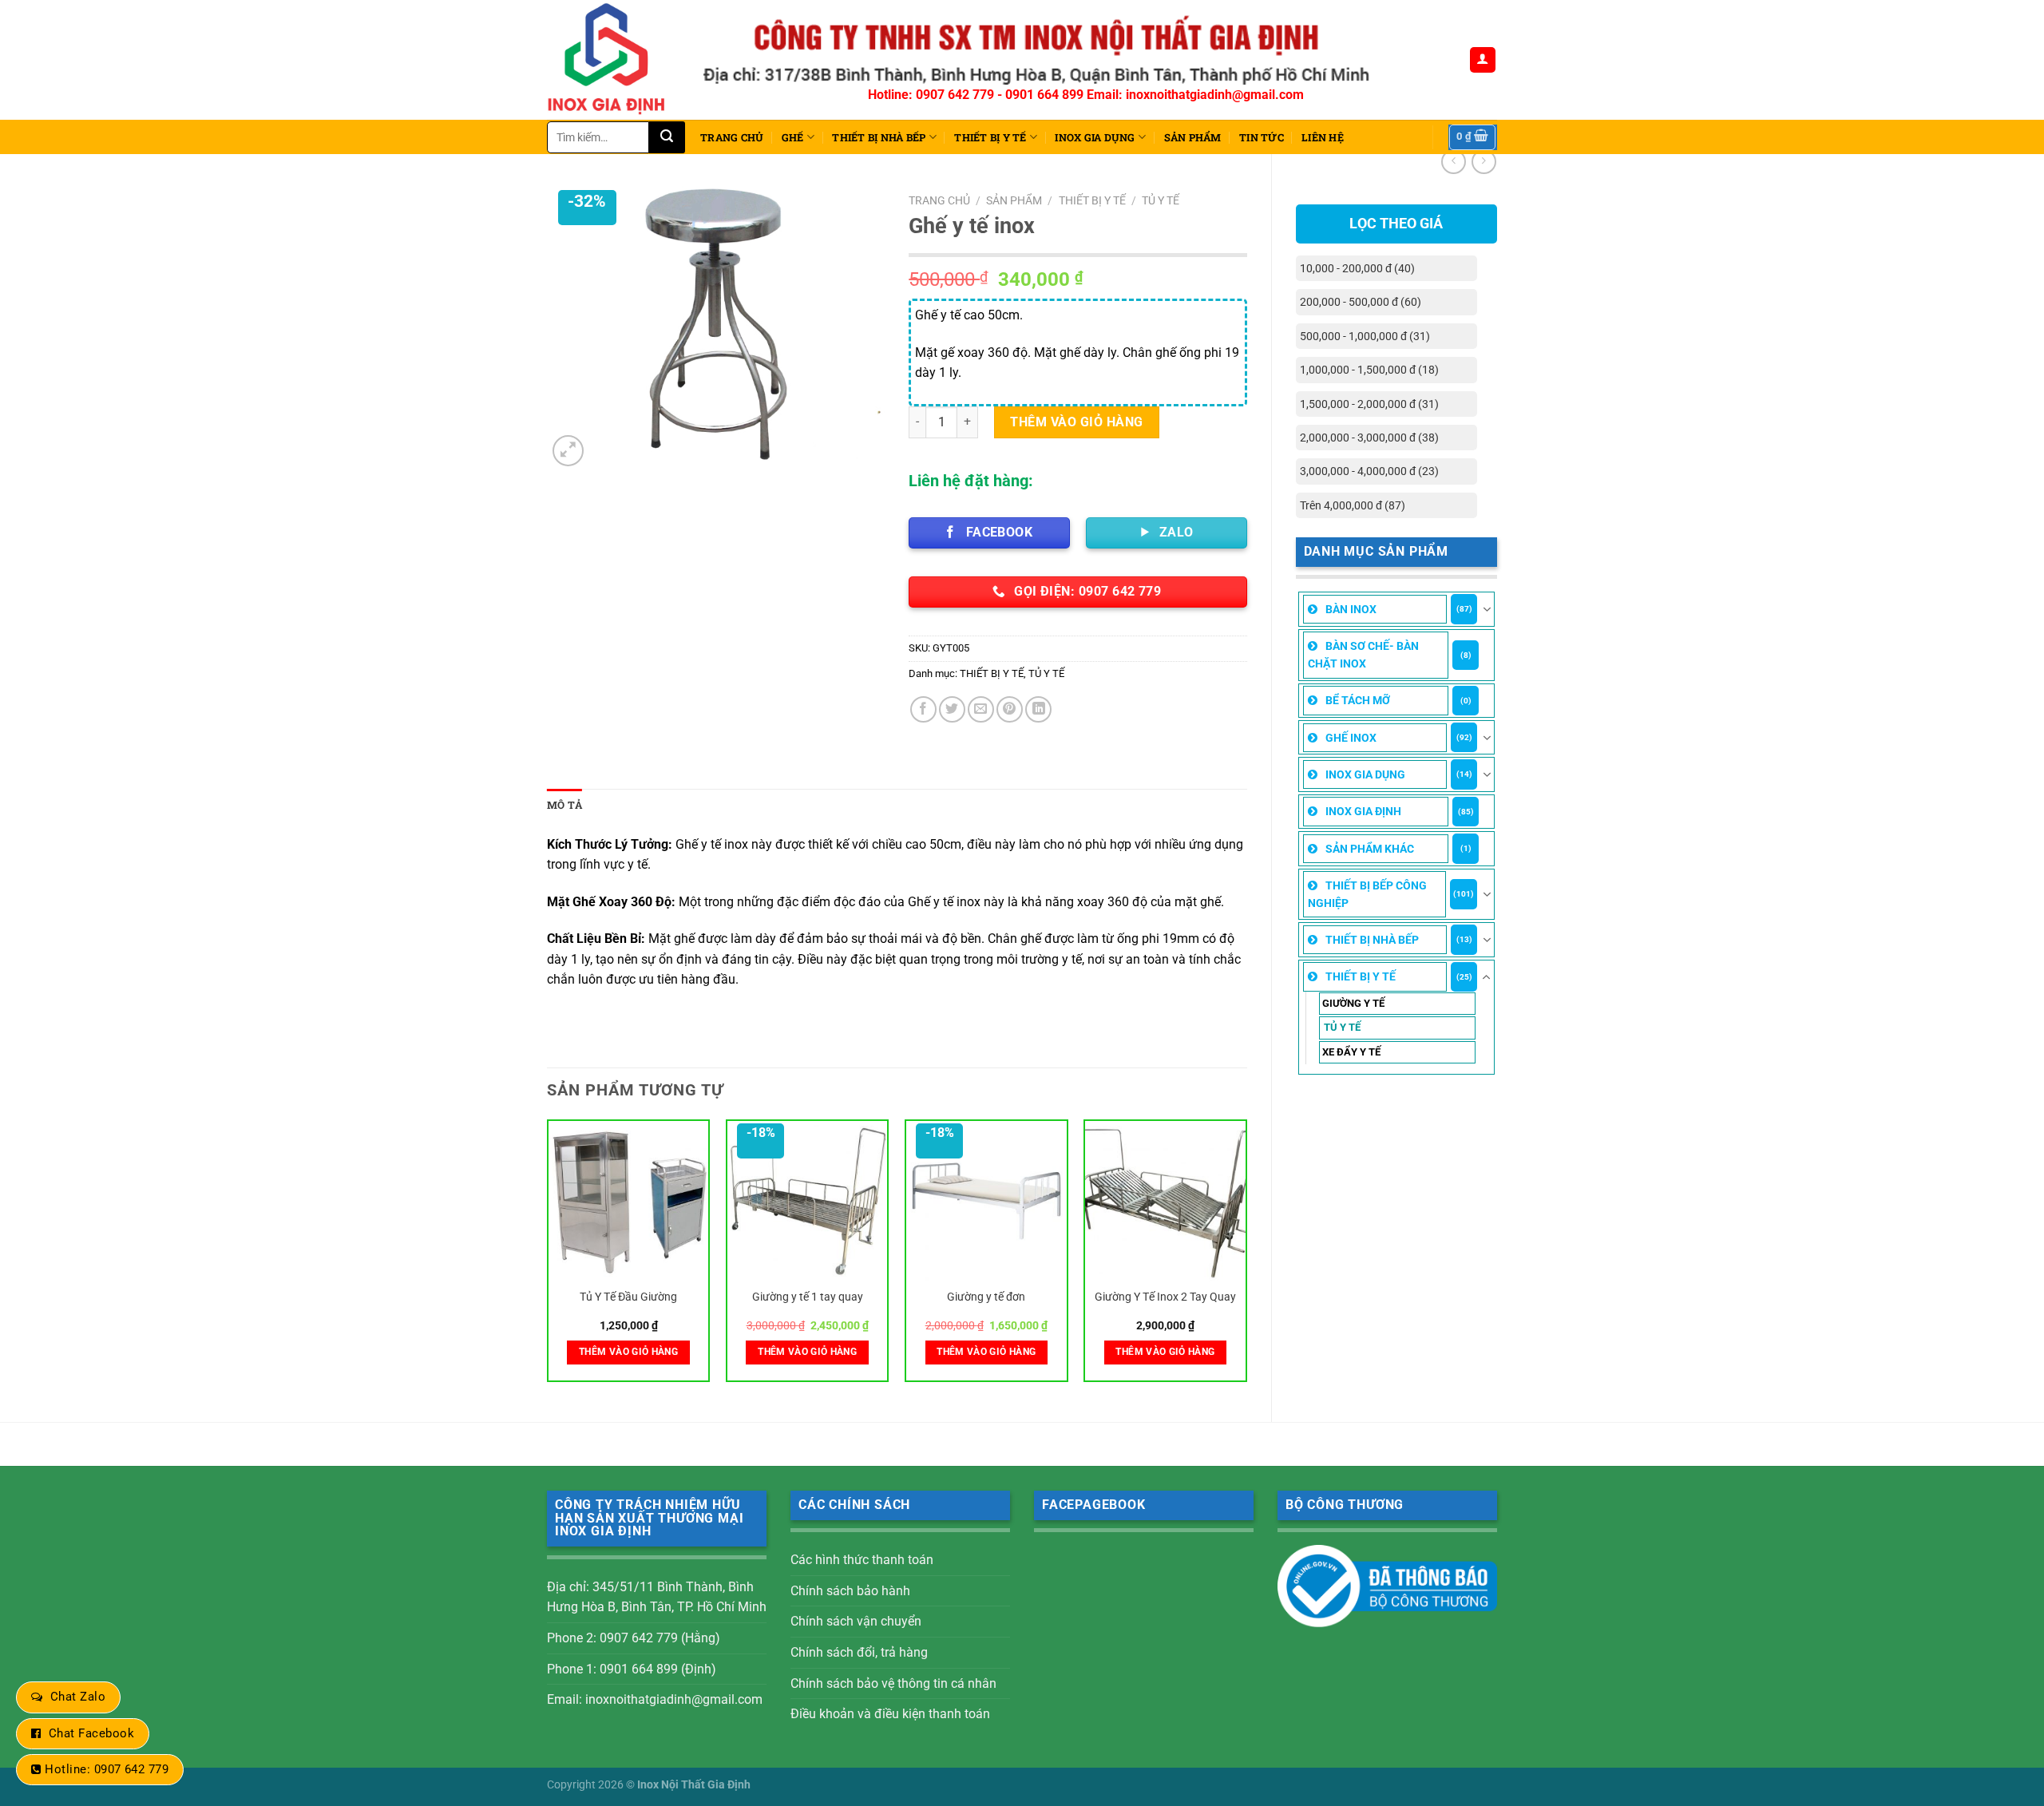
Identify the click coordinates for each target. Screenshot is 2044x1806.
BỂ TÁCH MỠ (1358, 700)
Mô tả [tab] (564, 805)
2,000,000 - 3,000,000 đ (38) (1369, 438)
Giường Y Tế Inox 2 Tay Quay (1165, 1297)
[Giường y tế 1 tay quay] (808, 1201)
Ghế (793, 137)
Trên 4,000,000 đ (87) (1353, 505)
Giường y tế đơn (986, 1297)
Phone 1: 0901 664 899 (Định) (632, 1669)
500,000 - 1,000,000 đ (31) (1365, 336)
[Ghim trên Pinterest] (1010, 709)
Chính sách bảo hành (850, 1591)
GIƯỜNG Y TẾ (1353, 1003)
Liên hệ (1323, 137)
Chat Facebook (91, 1733)
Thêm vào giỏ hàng (1076, 422)
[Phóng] (568, 451)
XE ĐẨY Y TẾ (1351, 1052)
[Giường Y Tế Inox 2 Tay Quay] (1165, 1201)
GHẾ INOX (1351, 738)
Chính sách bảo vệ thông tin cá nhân (893, 1683)
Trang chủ (732, 137)
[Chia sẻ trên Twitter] (952, 709)
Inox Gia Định (1363, 811)
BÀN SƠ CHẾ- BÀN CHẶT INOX (1363, 655)
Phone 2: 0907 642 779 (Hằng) (634, 1638)
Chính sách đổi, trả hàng (859, 1652)
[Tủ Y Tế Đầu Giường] (629, 1201)
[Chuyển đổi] (1487, 609)
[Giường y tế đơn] (986, 1201)
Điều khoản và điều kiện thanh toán (890, 1714)
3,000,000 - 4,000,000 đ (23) (1369, 471)
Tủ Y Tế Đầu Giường (628, 1297)
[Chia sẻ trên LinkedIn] (1038, 709)
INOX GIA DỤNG (1095, 137)
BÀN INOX (1351, 609)
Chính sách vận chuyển (856, 1621)
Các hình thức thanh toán (862, 1560)
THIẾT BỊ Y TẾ (990, 137)
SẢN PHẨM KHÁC (1370, 849)
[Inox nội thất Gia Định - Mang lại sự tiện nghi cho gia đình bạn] (613, 60)
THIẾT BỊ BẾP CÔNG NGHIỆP (1367, 894)
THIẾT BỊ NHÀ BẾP (879, 137)
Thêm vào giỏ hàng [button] (628, 1352)
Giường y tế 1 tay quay (808, 1297)
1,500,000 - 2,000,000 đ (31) (1369, 404)
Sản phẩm (1193, 137)
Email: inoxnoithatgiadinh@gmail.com (655, 1699)
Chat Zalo (78, 1697)
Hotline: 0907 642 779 (107, 1769)
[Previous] (548, 1257)
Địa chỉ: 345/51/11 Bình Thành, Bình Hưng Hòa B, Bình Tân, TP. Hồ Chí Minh (657, 1597)
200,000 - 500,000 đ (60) (1361, 302)
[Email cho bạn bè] (981, 709)
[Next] (1246, 1257)
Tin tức (1262, 137)
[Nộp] (667, 137)
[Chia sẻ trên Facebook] (923, 709)
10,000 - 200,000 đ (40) (1357, 268)
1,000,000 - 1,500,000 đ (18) (1369, 370)
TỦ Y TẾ (1342, 1027)
